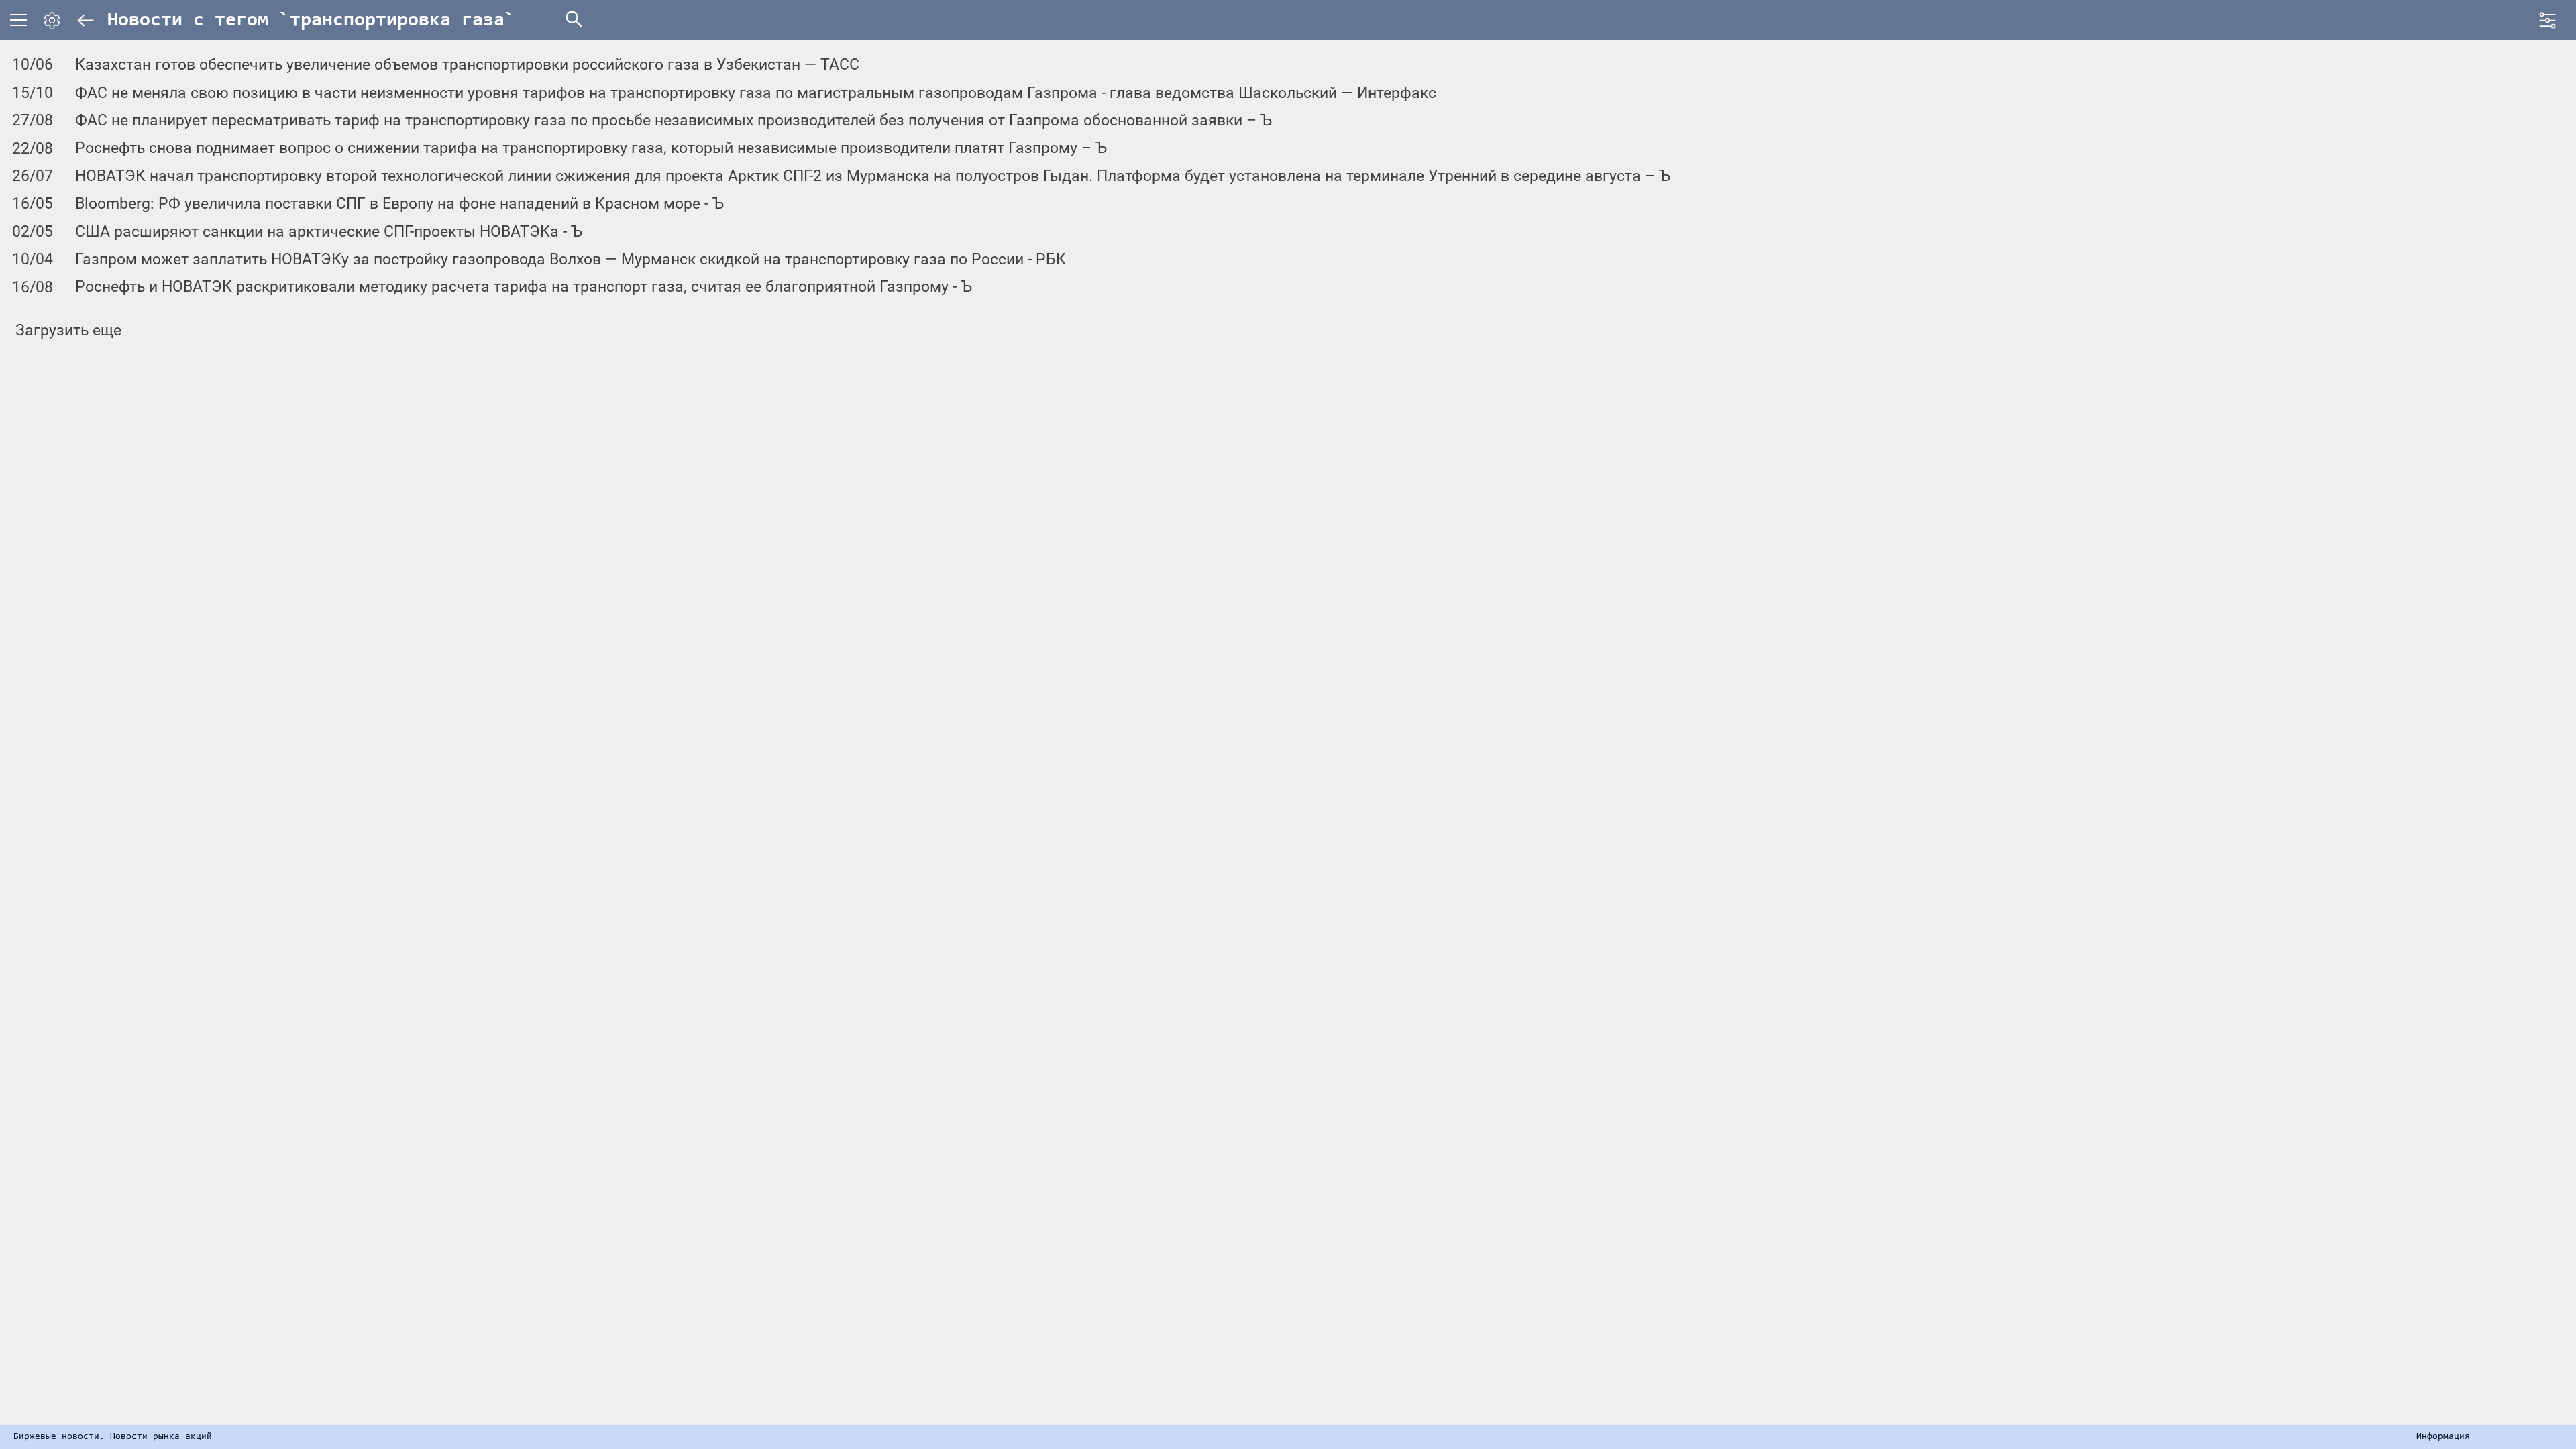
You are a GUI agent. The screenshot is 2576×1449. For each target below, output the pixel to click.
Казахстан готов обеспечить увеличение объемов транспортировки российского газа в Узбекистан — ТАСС (467, 65)
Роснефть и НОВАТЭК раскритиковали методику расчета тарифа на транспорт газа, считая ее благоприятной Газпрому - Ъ (524, 287)
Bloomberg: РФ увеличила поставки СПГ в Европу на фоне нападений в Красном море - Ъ (399, 204)
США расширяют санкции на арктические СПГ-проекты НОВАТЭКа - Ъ (329, 232)
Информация (2443, 1437)
